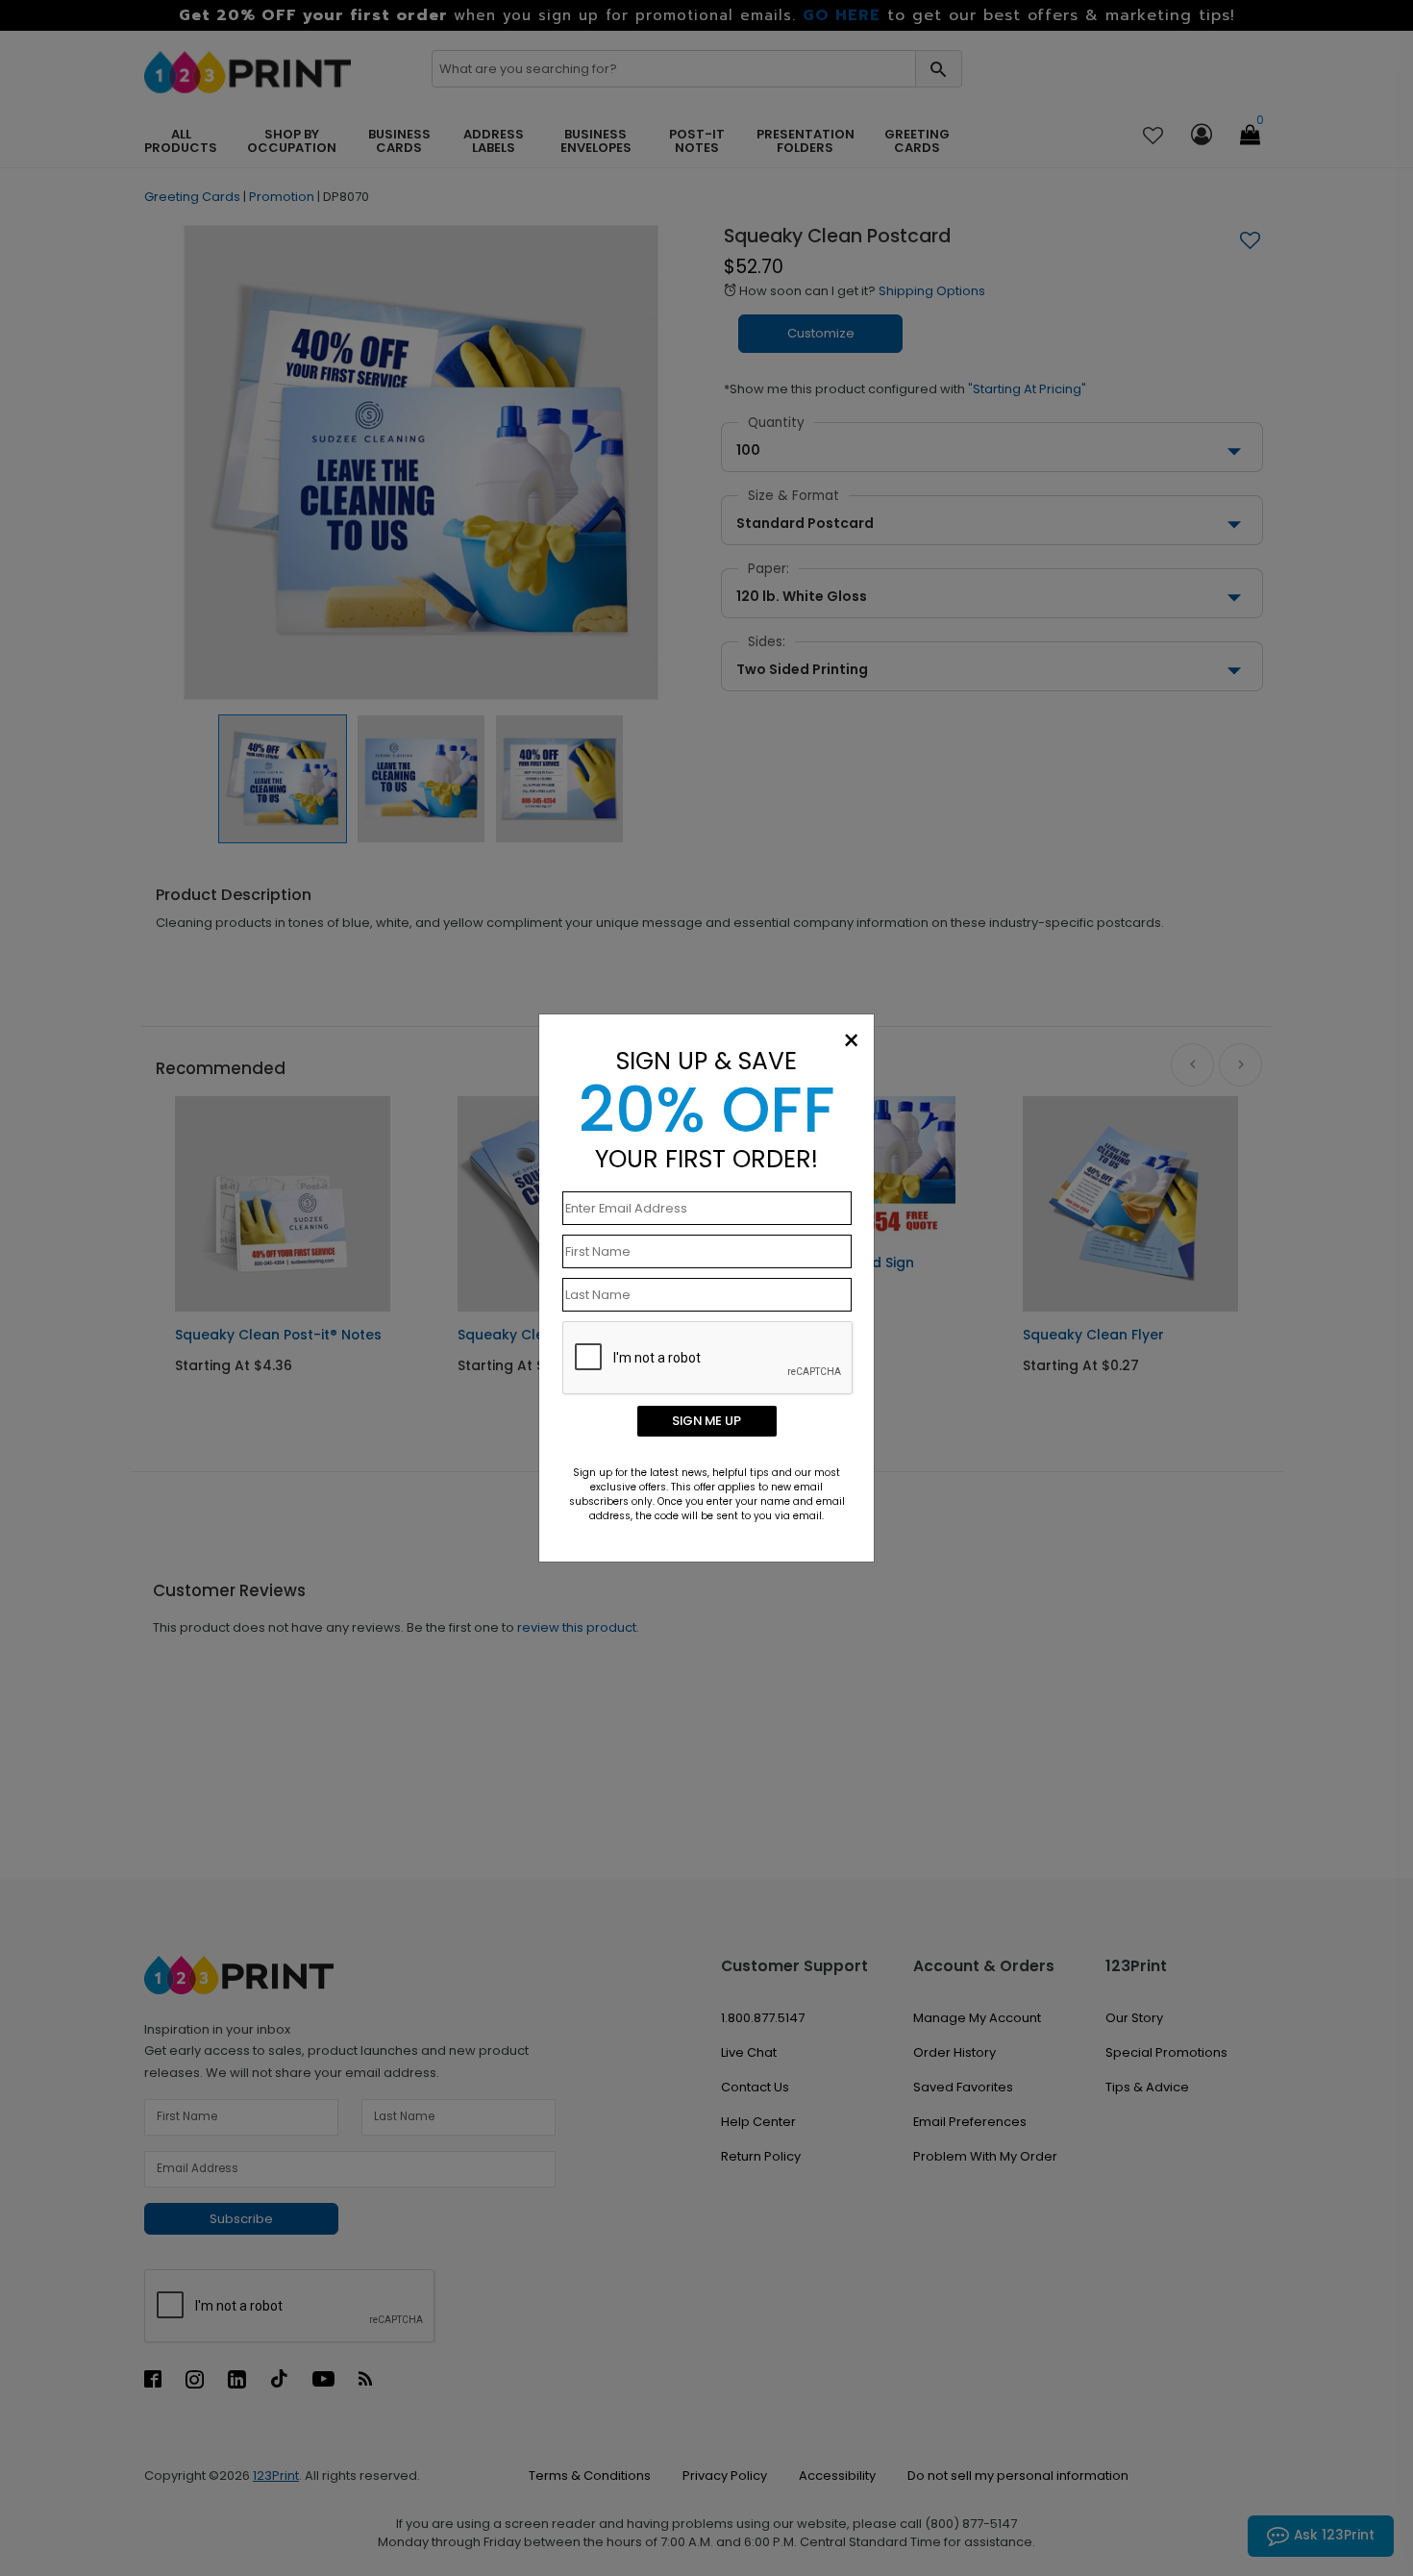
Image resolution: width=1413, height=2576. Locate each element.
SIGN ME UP (706, 1421)
